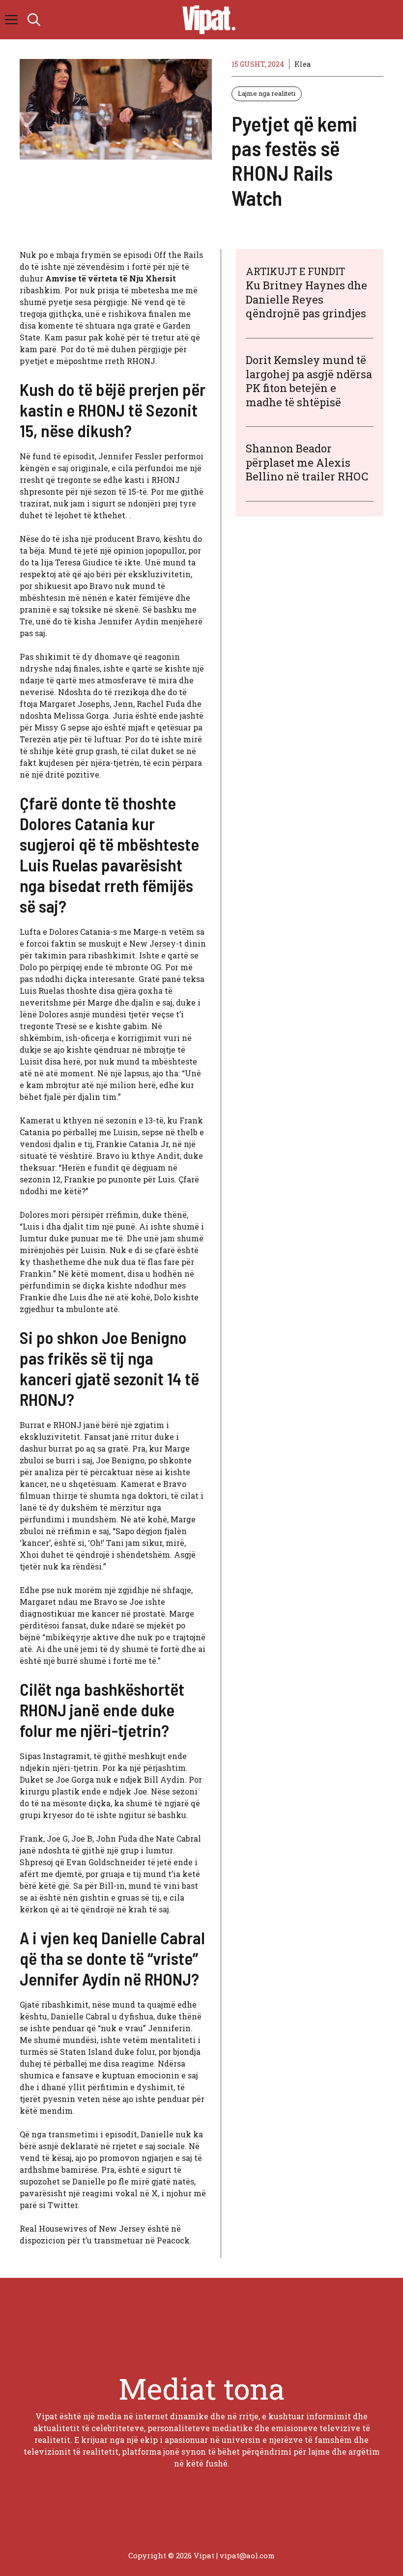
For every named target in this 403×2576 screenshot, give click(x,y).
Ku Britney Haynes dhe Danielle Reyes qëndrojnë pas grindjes (306, 299)
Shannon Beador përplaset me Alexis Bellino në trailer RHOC (307, 462)
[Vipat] (206, 20)
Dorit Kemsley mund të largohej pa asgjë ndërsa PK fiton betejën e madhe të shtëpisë (309, 381)
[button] (34, 20)
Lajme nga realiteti (267, 93)
